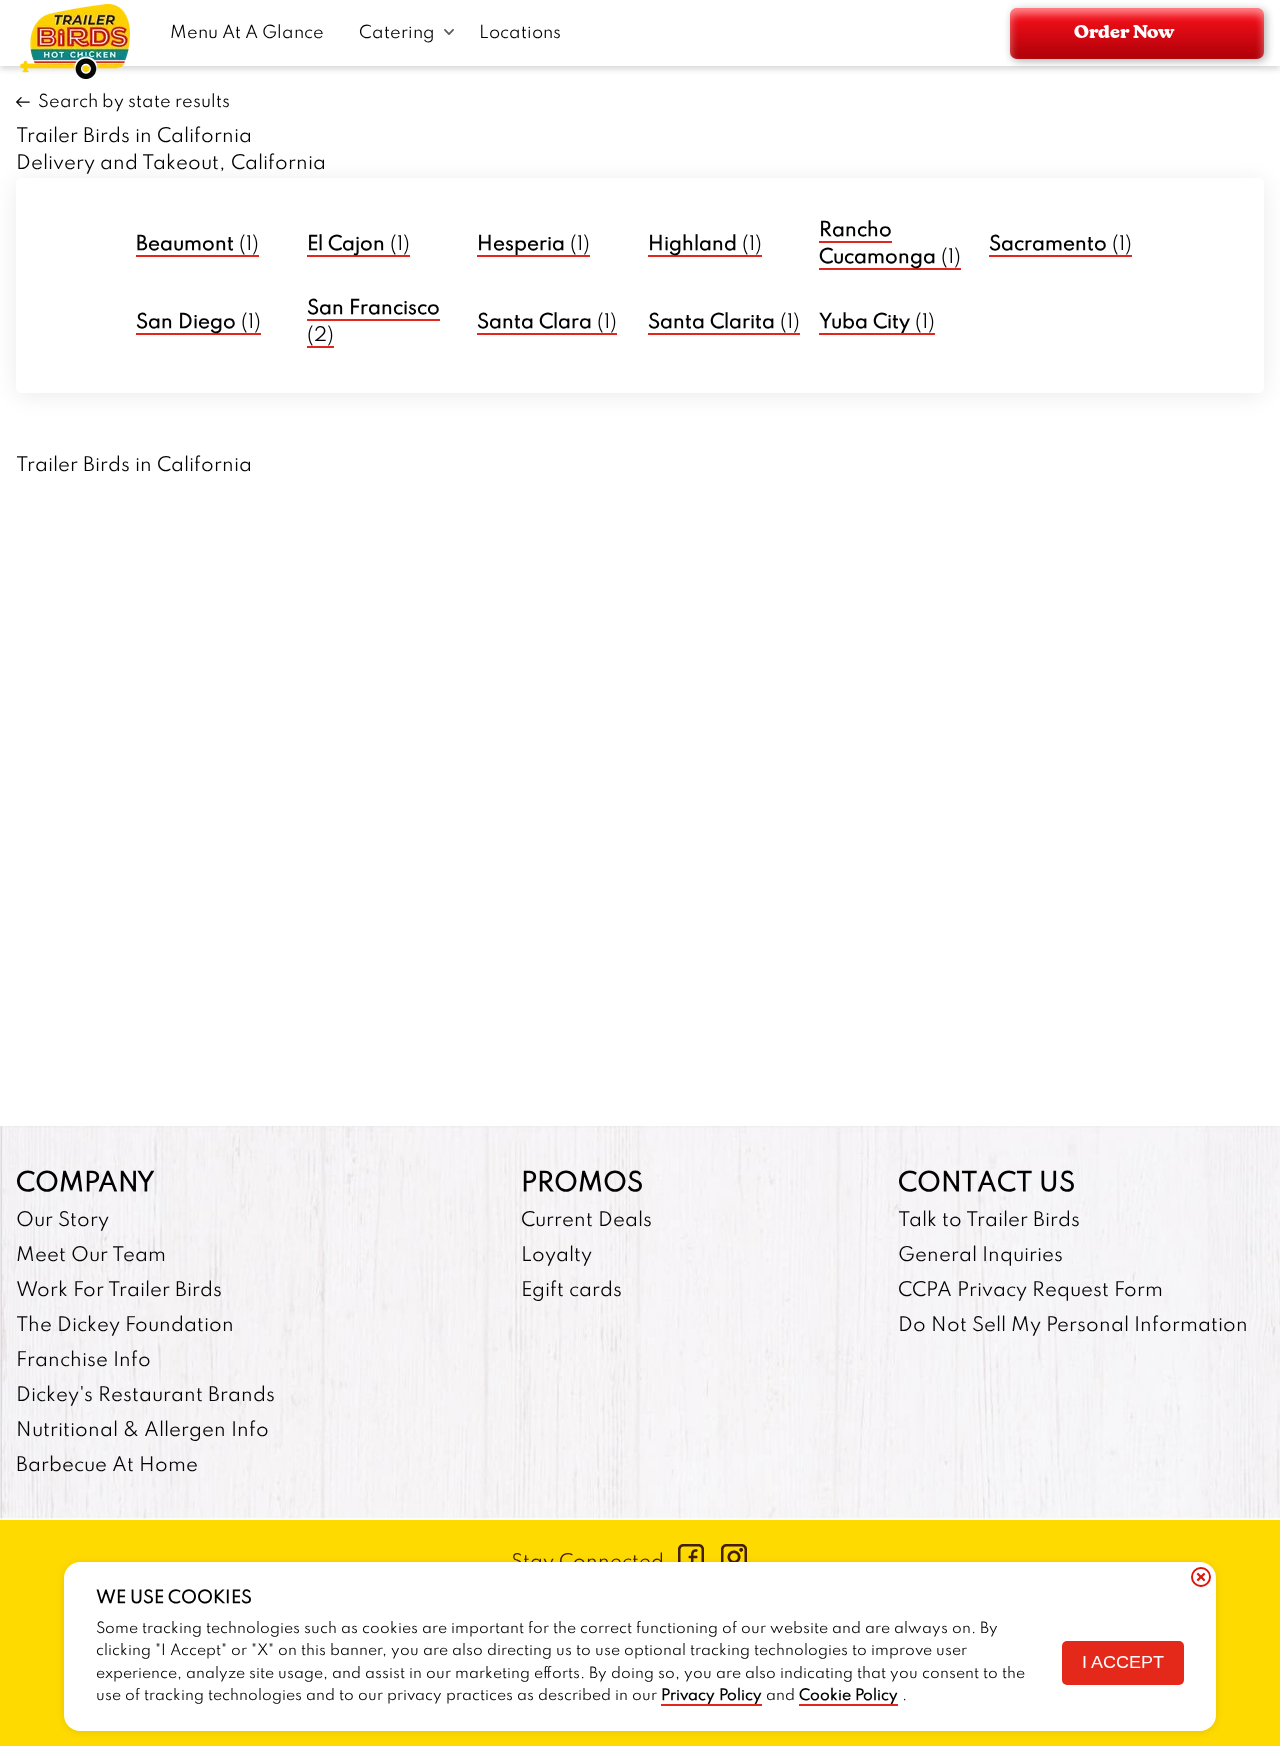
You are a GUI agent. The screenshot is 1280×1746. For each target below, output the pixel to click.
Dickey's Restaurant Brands (145, 1396)
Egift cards (571, 1291)
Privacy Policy (711, 1696)
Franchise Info (83, 1361)
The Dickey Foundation (125, 1326)
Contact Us (986, 1183)
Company (85, 1183)
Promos (582, 1183)
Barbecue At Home (107, 1466)
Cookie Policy (848, 1696)
